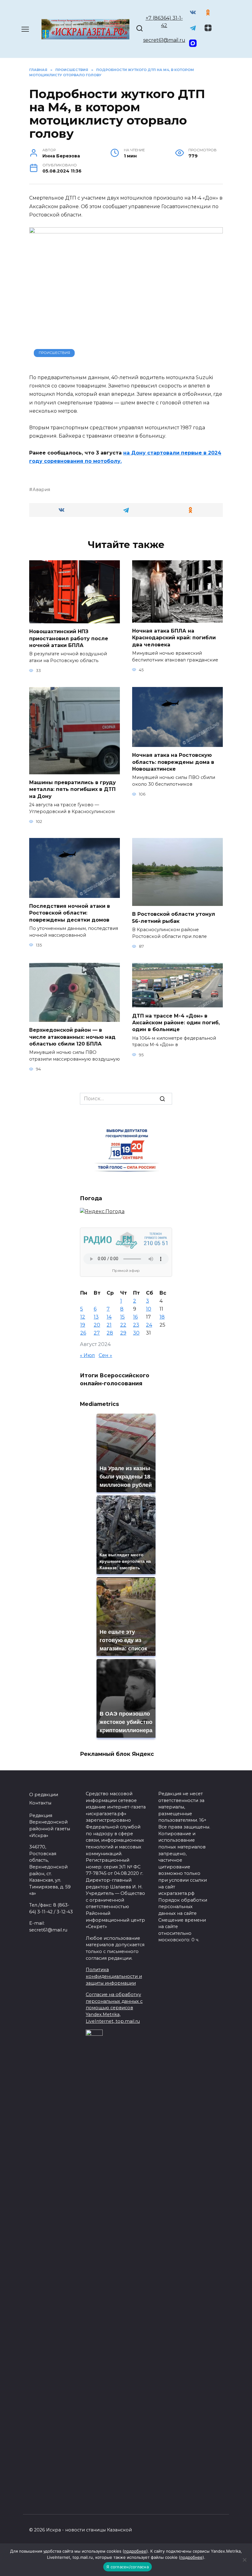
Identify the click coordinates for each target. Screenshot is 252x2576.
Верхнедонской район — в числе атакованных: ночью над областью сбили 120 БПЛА (72, 1037)
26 (83, 1333)
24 (149, 1325)
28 (110, 1333)
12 (83, 1317)
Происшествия (54, 353)
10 (149, 1309)
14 (109, 1317)
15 (122, 1317)
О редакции (44, 1795)
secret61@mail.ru (164, 40)
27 (97, 1333)
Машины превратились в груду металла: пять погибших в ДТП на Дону (73, 789)
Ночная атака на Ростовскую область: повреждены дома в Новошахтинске (173, 762)
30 (136, 1333)
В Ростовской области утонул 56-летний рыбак (174, 917)
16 (135, 1317)
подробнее (135, 2551)
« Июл (87, 1355)
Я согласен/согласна (128, 2567)
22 (123, 1325)
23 (136, 1325)
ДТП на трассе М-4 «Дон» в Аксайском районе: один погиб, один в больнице (176, 1022)
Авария (41, 490)
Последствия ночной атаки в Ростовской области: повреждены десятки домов (70, 913)
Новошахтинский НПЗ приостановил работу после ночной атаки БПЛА (69, 638)
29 (123, 1333)
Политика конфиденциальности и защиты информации (114, 1976)
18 (162, 1317)
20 (97, 1325)
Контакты (40, 1803)
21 (109, 1325)
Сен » (105, 1355)
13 (96, 1317)
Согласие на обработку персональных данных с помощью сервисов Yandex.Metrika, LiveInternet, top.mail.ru (114, 2008)
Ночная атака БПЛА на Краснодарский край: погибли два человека (174, 638)
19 (83, 1325)
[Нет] (244, 2560)
